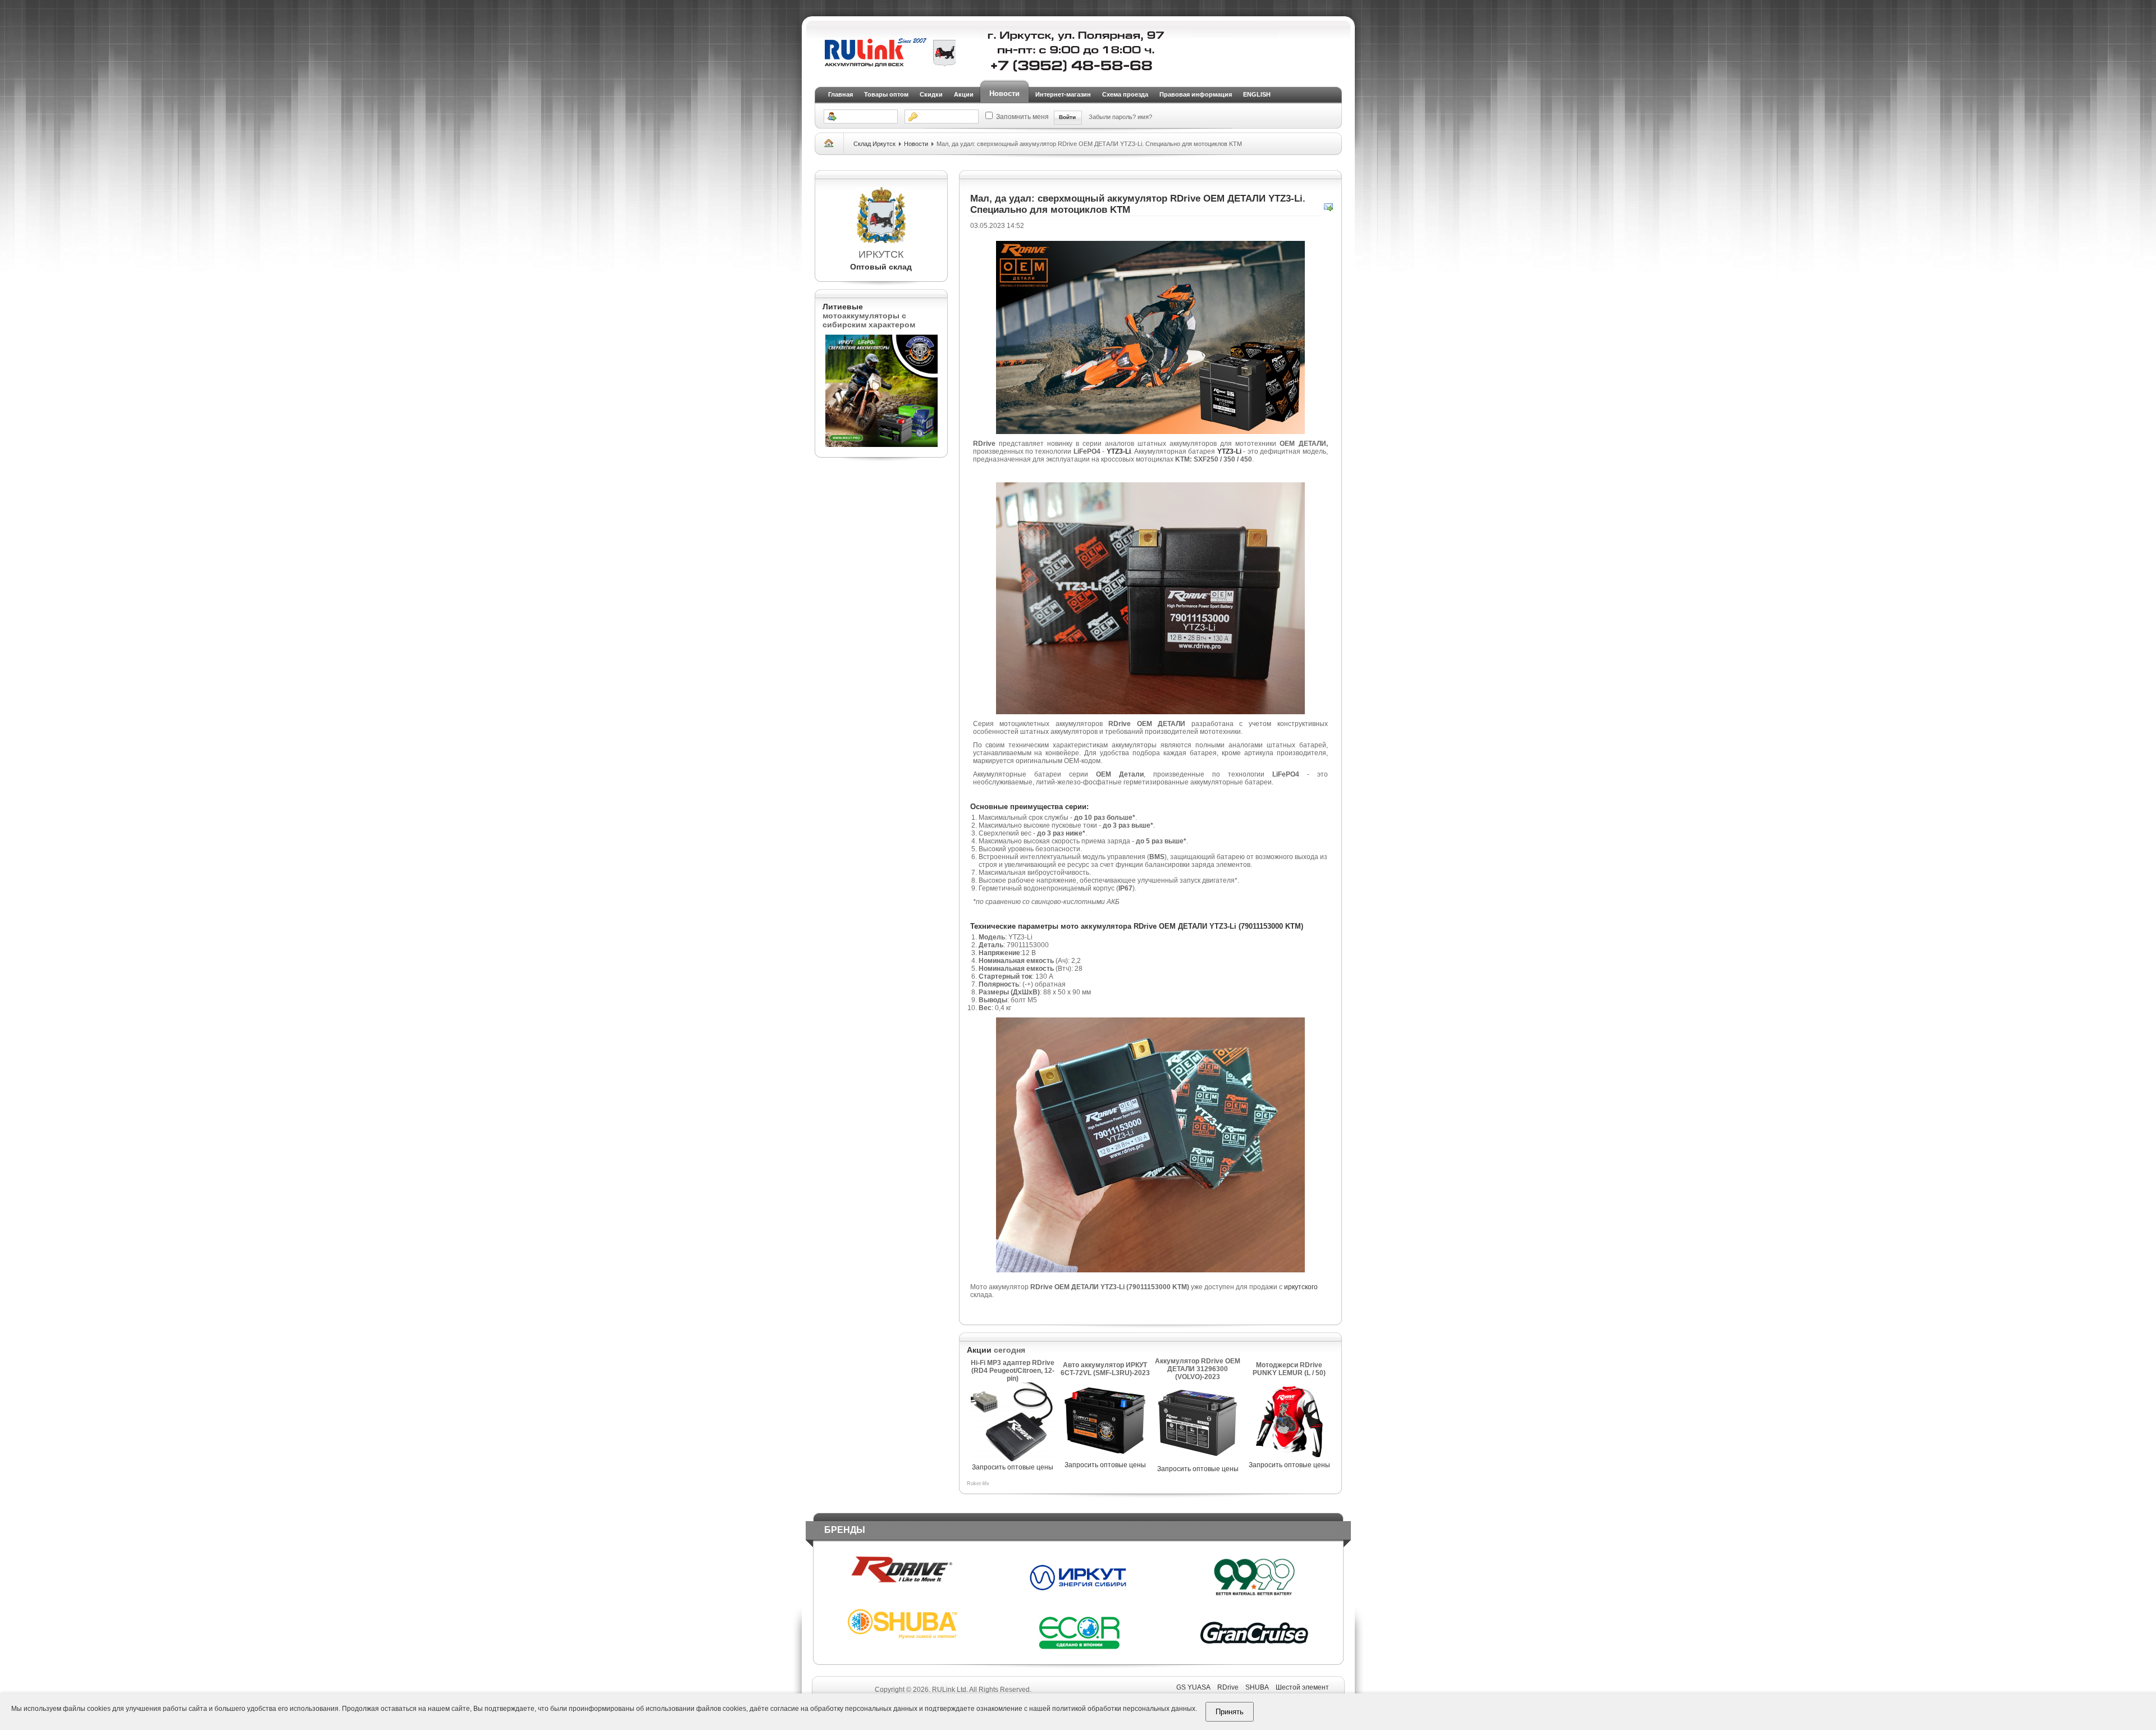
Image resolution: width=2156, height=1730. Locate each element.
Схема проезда (1125, 94)
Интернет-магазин (1063, 94)
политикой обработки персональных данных (1124, 1709)
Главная (841, 94)
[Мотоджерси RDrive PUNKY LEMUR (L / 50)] (1289, 1459)
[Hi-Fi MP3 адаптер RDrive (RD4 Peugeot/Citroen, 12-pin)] (1013, 1461)
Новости (1004, 93)
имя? (1145, 117)
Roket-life (978, 1483)
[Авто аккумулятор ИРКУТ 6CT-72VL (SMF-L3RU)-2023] (1105, 1459)
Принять (1230, 1712)
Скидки (931, 94)
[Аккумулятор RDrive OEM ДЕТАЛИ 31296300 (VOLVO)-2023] (1198, 1463)
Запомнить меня (1022, 117)
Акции (964, 94)
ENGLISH (1257, 94)
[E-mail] (1328, 209)
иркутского (1301, 1287)
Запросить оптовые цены (1013, 1467)
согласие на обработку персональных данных (844, 1709)
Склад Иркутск (874, 144)
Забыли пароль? (1113, 117)
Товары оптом (886, 94)
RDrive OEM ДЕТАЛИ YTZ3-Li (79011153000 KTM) (1218, 926)
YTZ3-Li (1119, 451)
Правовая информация (1196, 94)
